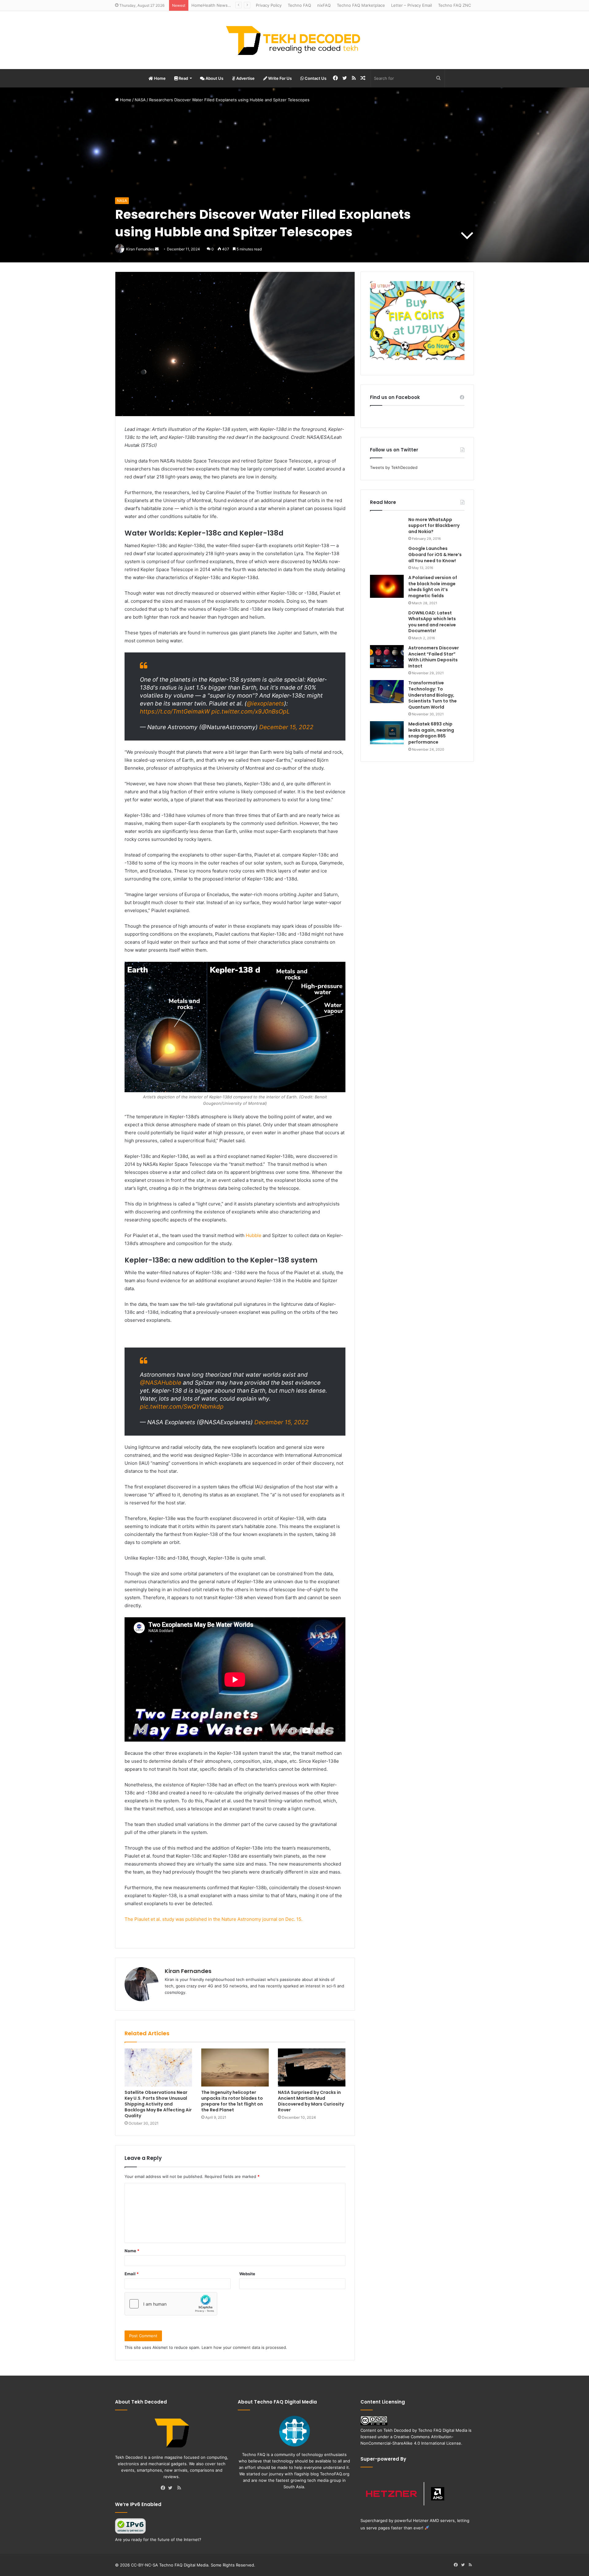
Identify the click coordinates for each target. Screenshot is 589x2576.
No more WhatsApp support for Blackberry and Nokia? (434, 526)
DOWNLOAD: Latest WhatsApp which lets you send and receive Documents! (432, 622)
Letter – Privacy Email (412, 5)
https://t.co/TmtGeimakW (175, 712)
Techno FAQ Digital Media (443, 2430)
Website (247, 2274)
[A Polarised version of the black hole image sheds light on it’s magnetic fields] (387, 586)
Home (159, 78)
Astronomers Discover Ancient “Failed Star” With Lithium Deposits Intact (434, 657)
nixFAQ (324, 5)
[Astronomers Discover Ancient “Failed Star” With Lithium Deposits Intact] (387, 657)
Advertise (245, 78)
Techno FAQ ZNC (454, 5)
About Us (214, 78)
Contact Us (315, 78)
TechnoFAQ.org (335, 2474)
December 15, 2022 (286, 727)
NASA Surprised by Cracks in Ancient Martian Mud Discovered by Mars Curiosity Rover (311, 2101)
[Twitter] (172, 2488)
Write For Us (279, 78)
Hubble (254, 1235)
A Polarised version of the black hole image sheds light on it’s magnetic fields (433, 587)
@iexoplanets (265, 704)
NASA (140, 100)
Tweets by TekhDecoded (394, 467)
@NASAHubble (161, 1383)
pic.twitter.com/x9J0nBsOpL (251, 712)
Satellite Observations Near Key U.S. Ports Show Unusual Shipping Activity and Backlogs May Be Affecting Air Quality (158, 2104)
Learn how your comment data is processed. (244, 2347)
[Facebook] (164, 2488)
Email (132, 2274)
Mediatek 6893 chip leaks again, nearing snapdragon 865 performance (431, 733)
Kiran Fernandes (188, 1971)
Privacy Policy (269, 5)
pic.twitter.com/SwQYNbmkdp (182, 1407)
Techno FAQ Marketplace (361, 5)
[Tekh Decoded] (294, 40)
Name (132, 2251)
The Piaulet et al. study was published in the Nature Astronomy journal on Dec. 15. (214, 1919)
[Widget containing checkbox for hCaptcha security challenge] (171, 2304)
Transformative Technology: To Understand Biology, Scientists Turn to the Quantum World (433, 695)
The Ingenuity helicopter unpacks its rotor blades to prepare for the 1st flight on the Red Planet (232, 2101)
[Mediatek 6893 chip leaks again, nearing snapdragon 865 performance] (387, 733)
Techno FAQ (299, 5)
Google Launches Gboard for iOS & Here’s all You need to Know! (435, 554)
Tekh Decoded (397, 2430)
